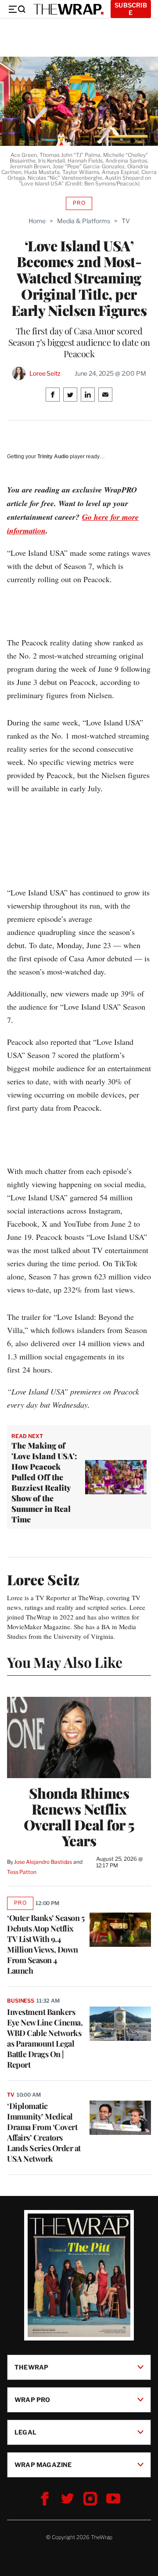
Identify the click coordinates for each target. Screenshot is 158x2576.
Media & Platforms (84, 221)
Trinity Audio (53, 457)
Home (37, 221)
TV (126, 221)
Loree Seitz (45, 373)
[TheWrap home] (68, 9)
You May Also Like (65, 1662)
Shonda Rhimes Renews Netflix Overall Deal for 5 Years (79, 1817)
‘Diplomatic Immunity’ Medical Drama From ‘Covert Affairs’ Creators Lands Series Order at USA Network (44, 2132)
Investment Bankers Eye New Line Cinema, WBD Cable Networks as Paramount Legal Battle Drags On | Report (45, 2038)
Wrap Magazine (43, 2464)
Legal (25, 2432)
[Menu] (17, 9)
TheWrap (31, 2367)
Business (21, 2001)
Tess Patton (22, 1872)
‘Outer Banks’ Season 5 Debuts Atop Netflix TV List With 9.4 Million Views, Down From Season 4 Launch (46, 1944)
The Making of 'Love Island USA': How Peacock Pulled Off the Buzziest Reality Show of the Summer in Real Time (44, 1482)
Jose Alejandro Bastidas (43, 1862)
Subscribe (131, 9)
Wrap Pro (32, 2399)
